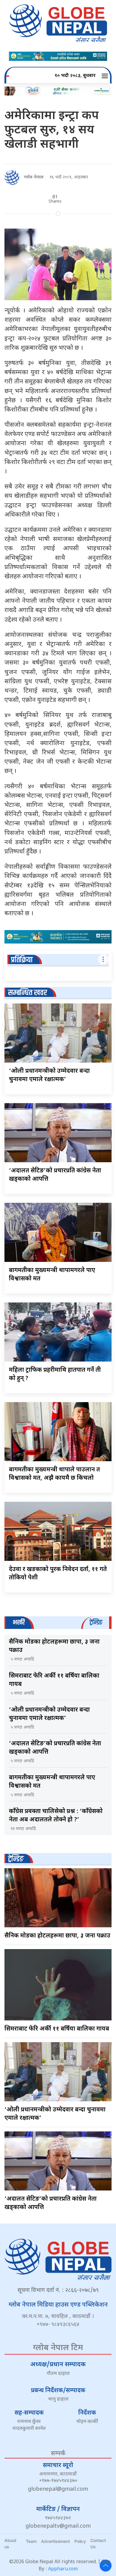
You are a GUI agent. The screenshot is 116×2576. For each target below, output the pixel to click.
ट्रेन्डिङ (16, 1859)
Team (31, 2541)
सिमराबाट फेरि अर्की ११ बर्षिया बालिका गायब (57, 2029)
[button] (106, 76)
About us (10, 2543)
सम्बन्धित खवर (28, 993)
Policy (80, 2541)
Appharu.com (63, 2569)
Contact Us (98, 2543)
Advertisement (55, 2541)
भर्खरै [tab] (19, 1622)
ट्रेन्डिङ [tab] (96, 1622)
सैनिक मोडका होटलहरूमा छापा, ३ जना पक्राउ (57, 1936)
